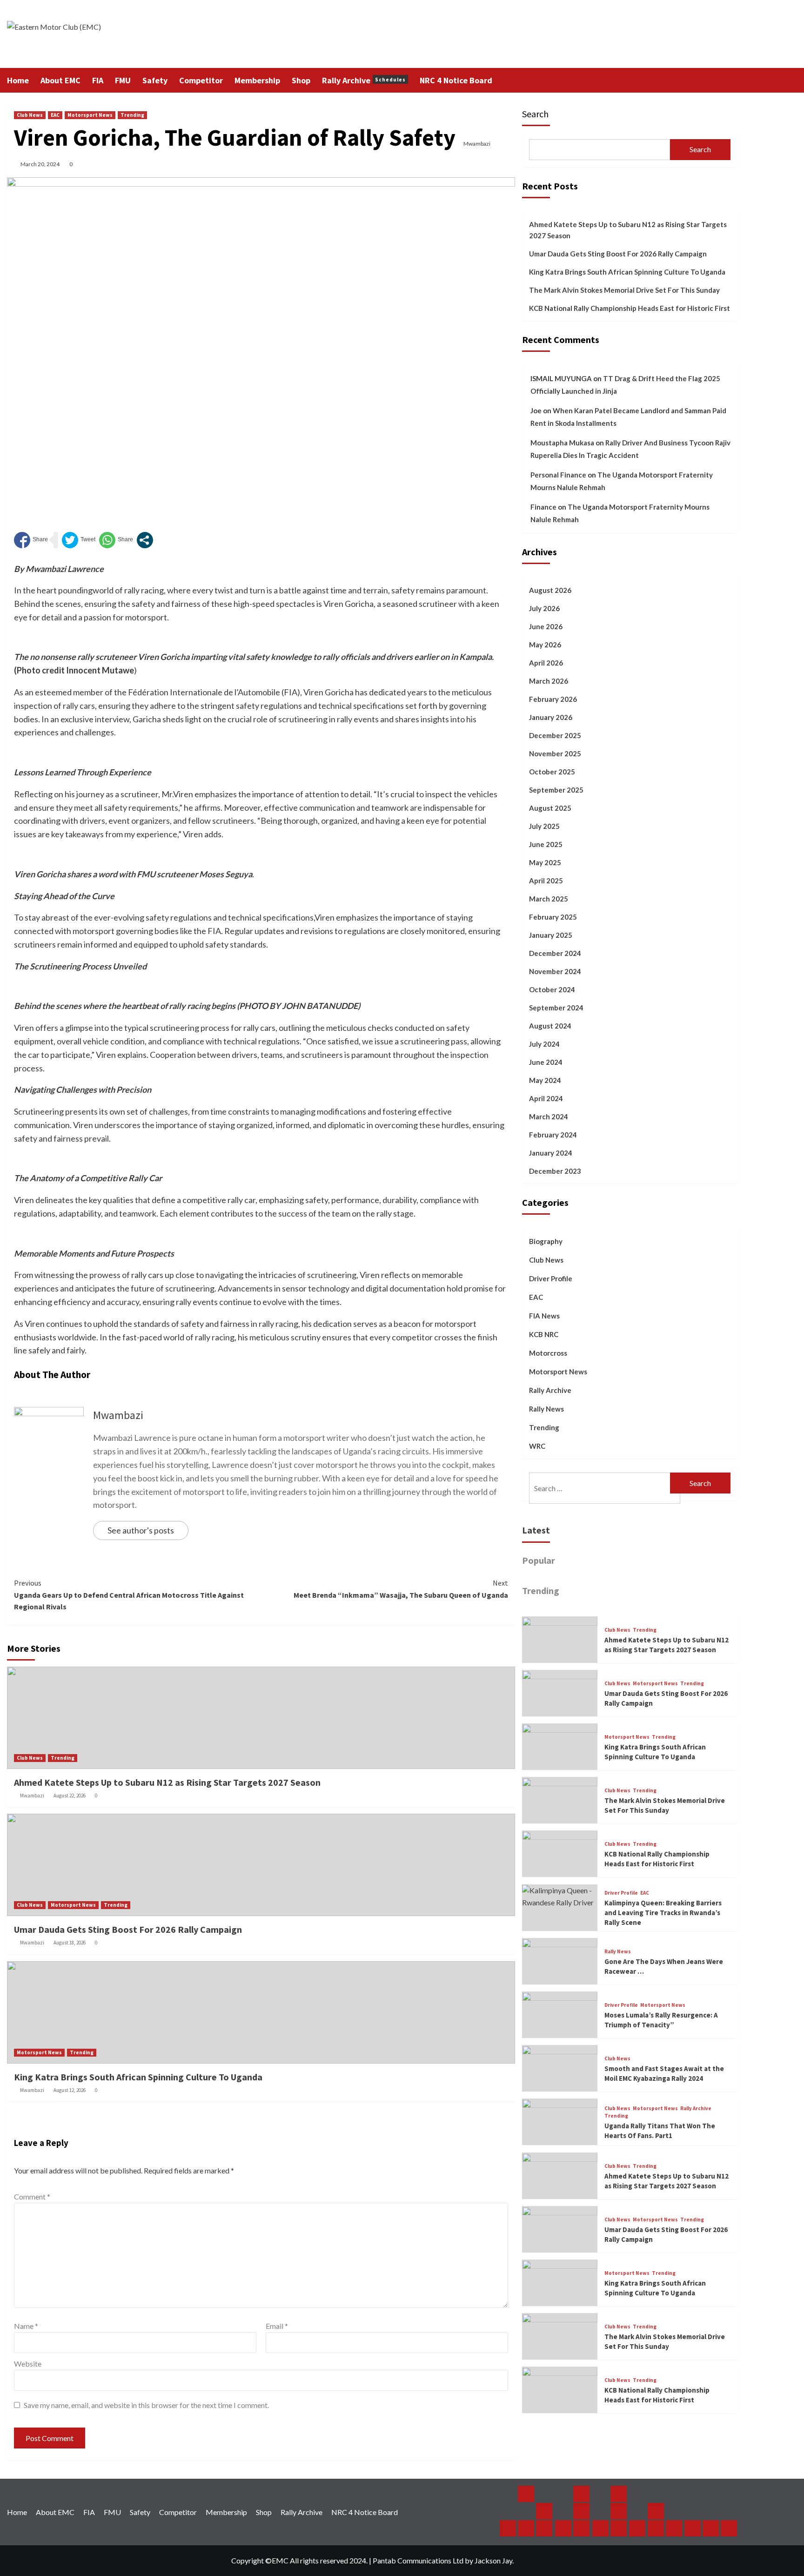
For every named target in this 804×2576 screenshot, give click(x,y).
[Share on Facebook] (31, 540)
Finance (543, 507)
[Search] (732, 80)
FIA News (544, 1316)
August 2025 (550, 808)
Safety (155, 80)
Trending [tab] (541, 1591)
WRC (537, 1446)
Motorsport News (90, 115)
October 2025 (552, 772)
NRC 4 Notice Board (456, 80)
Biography (546, 1241)
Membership (257, 80)
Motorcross (548, 1353)
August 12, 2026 (70, 2090)
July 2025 (544, 826)
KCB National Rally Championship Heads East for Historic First (630, 308)
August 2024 (550, 1026)
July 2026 (544, 608)
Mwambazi (477, 144)
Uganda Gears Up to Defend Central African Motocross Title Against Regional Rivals (129, 1595)
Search (535, 114)
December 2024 (555, 953)
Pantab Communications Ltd (418, 2560)
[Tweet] (79, 540)
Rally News (546, 1409)
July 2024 (544, 1044)
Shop (301, 80)
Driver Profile (551, 1278)
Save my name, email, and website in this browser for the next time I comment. (146, 2405)
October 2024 (552, 989)
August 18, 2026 (70, 1943)
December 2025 (555, 735)
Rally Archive (364, 80)
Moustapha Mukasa (562, 443)
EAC (55, 115)
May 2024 (545, 1080)
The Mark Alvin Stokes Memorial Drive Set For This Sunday (624, 290)
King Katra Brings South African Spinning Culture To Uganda (138, 2077)
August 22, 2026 (70, 1796)
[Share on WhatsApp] (116, 540)
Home (18, 80)
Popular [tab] (539, 1561)
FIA (98, 80)
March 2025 (549, 899)
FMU (123, 80)
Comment (32, 2196)
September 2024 (556, 1008)
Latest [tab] (536, 1530)
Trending (132, 115)
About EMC (60, 80)
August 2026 (550, 590)
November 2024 (555, 971)
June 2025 (546, 844)
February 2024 (553, 1135)
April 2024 (546, 1098)
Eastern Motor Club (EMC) (20, 34)
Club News (30, 115)
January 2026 (551, 717)
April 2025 (546, 881)
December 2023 (555, 1171)
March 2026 (549, 681)
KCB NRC (544, 1334)
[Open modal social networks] (145, 540)
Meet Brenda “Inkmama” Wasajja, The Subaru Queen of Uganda (401, 1589)
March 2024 (549, 1116)
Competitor (201, 80)
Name (26, 2326)
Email (277, 2326)
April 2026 (546, 663)
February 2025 (553, 917)
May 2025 (545, 862)
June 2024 (546, 1062)
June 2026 (546, 626)
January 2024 (551, 1153)
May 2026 (545, 645)
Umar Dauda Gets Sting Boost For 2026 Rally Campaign (128, 1929)
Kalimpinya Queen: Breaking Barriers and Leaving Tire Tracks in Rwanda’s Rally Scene (663, 1913)
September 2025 (556, 790)
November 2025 (555, 753)
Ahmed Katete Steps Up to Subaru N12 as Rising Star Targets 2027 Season (167, 1782)
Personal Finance (558, 475)
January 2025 (551, 935)
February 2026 (553, 699)
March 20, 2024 (40, 164)
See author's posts (141, 1530)
